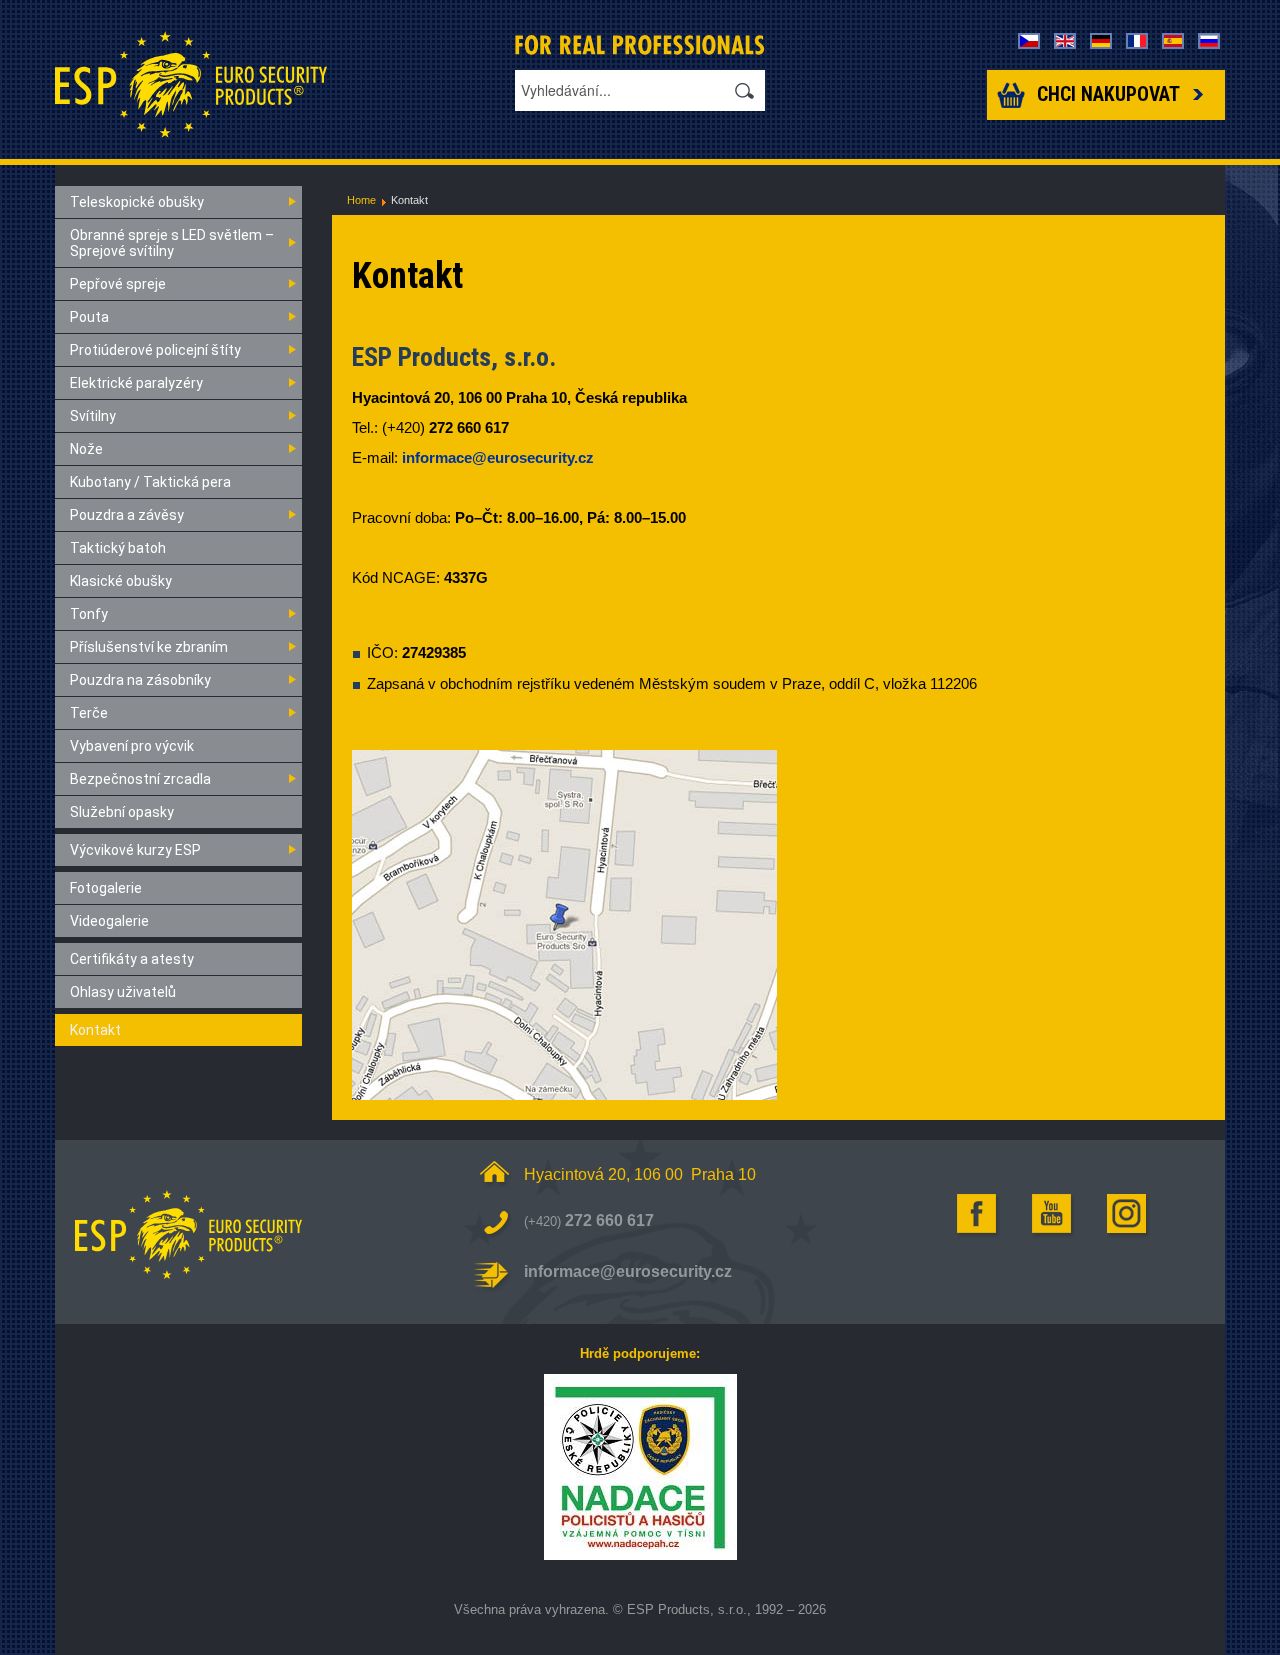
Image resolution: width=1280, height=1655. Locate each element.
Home (361, 200)
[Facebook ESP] (978, 1214)
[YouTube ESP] (1053, 1214)
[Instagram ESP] (1128, 1214)
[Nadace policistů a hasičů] (640, 1467)
